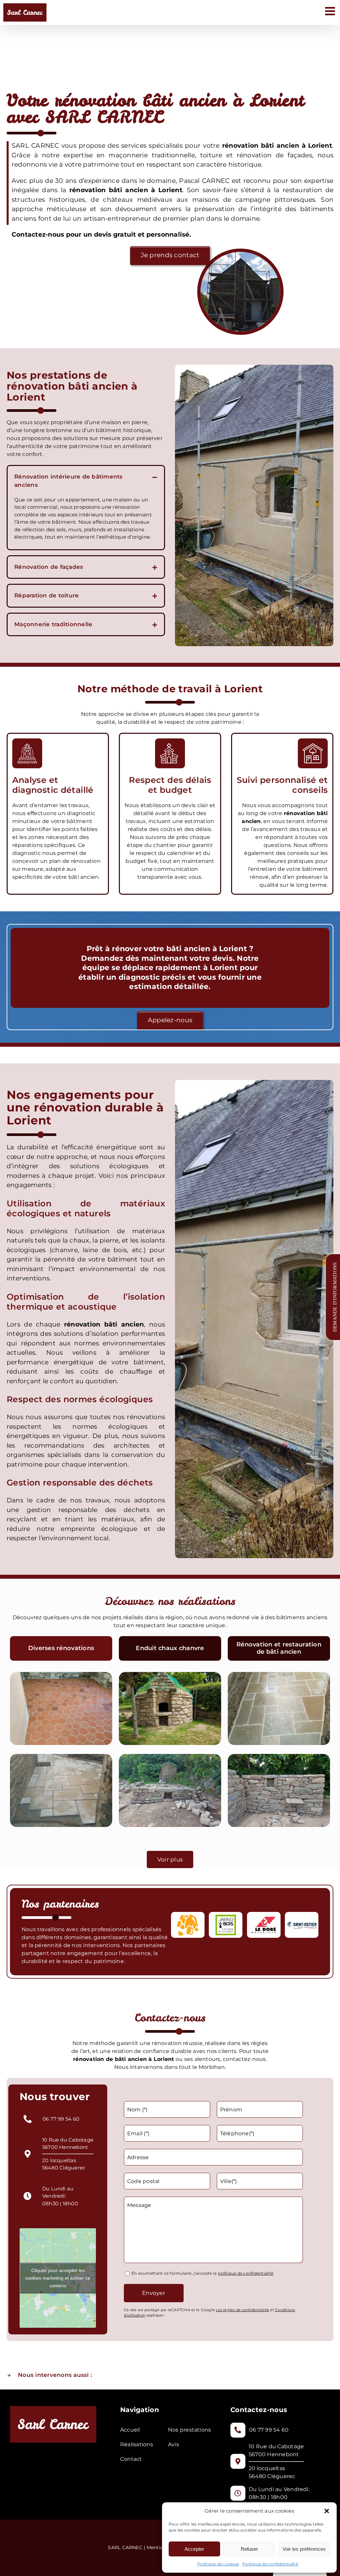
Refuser (249, 2549)
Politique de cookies (218, 2564)
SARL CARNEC (126, 2547)
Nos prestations (190, 2430)
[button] (327, 2511)
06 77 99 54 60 (61, 2119)
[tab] (61, 1648)
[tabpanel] (170, 1751)
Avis (173, 2444)
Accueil (130, 2430)
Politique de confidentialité (270, 2564)
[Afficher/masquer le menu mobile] (331, 11)
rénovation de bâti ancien (110, 2059)
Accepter (194, 2549)
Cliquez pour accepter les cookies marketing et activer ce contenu (58, 2278)
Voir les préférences (304, 2549)
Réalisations (137, 2444)
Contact (131, 2459)
